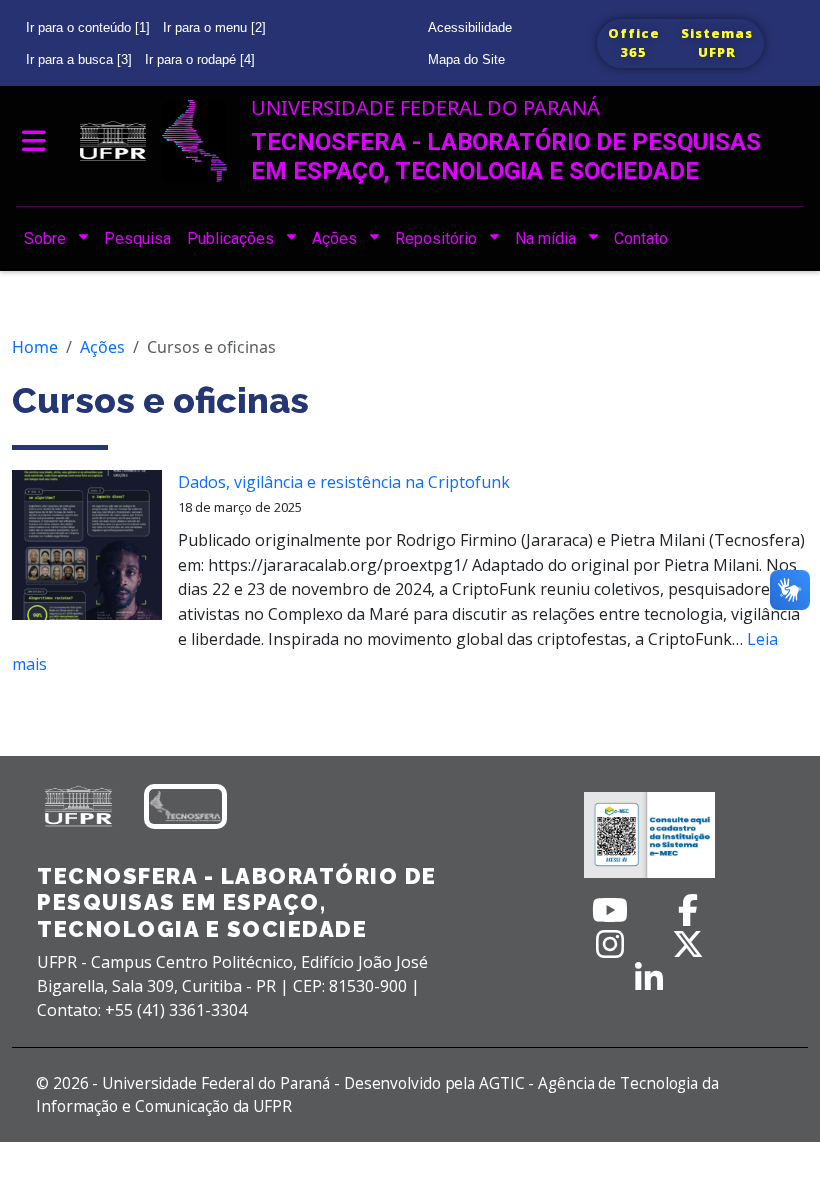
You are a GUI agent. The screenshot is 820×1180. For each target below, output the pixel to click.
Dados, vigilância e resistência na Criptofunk (344, 482)
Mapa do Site (466, 59)
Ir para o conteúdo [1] (88, 27)
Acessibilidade (470, 27)
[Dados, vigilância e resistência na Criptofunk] (87, 553)
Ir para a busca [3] (79, 59)
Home (35, 347)
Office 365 (634, 43)
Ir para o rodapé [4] (200, 59)
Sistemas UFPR (717, 43)
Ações (102, 347)
